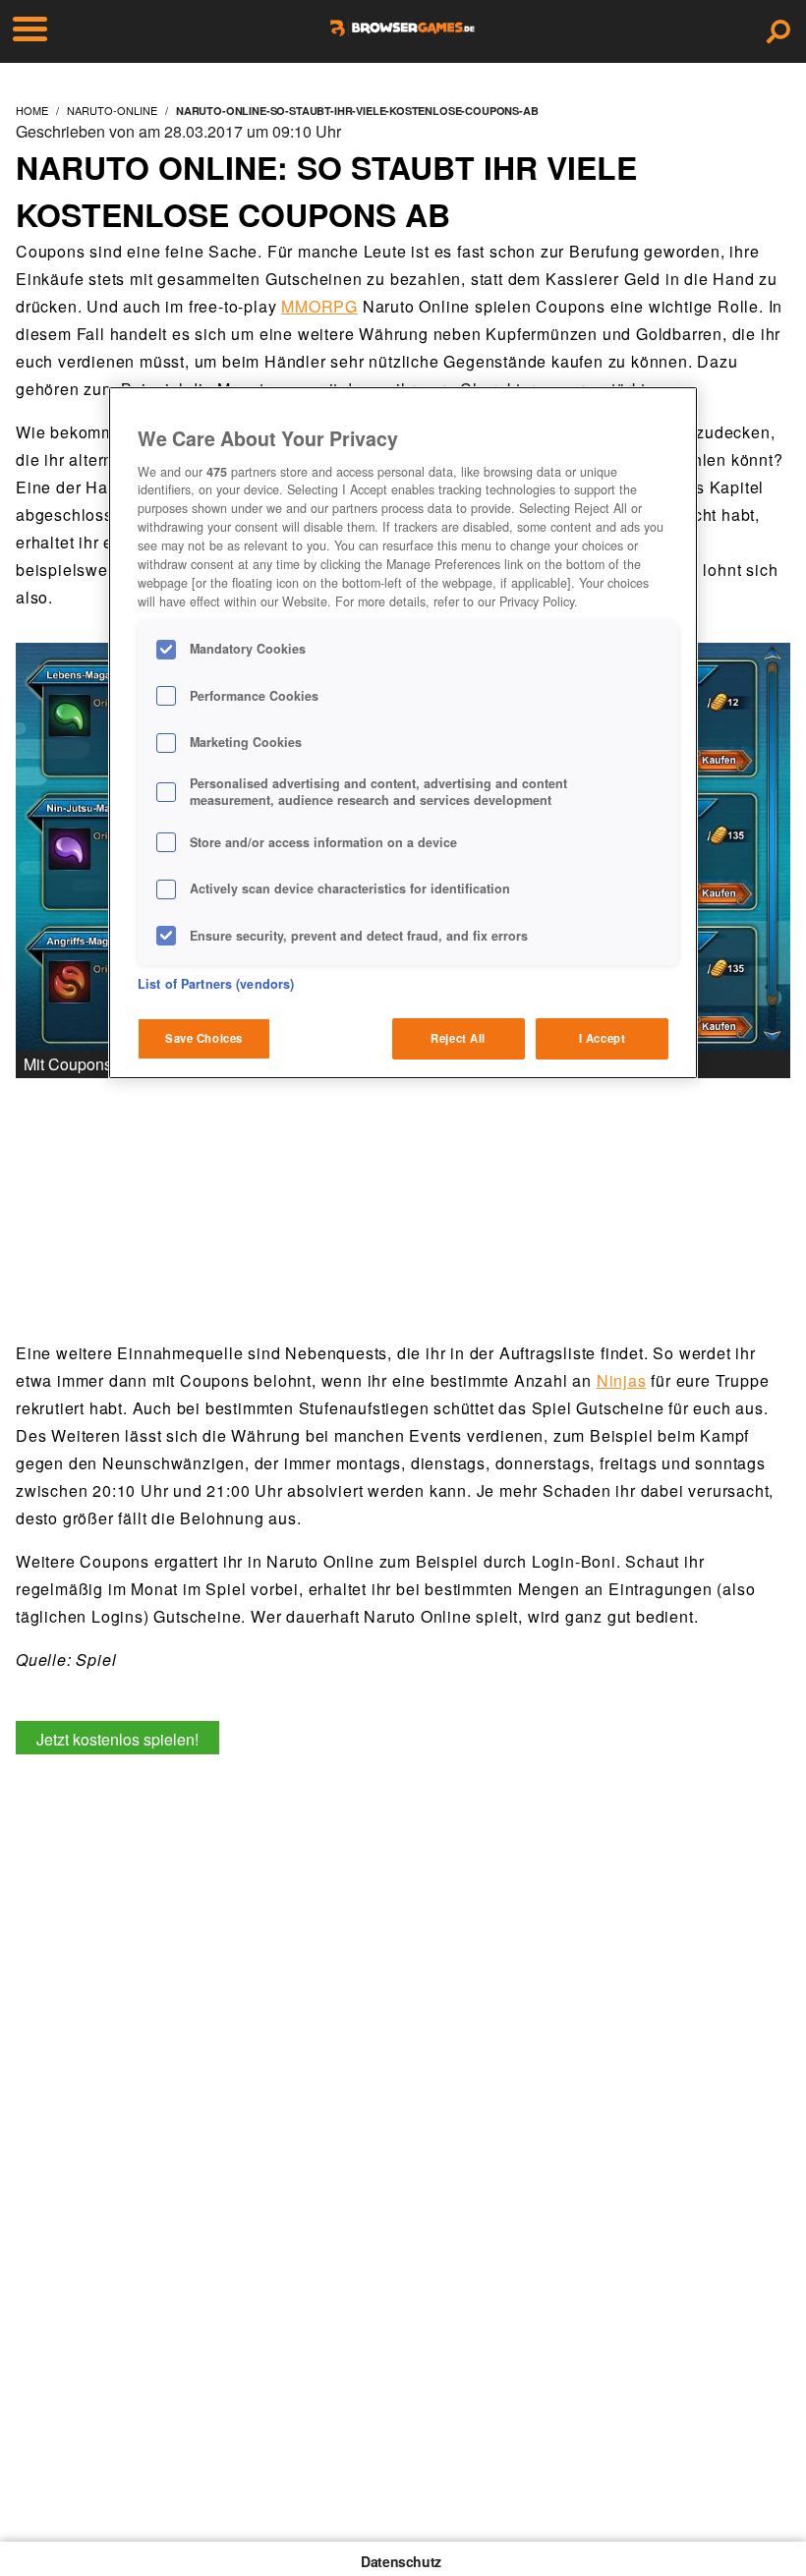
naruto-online (112, 110)
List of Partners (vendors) (216, 984)
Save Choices (204, 1038)
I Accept (603, 1038)
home (32, 110)
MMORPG (319, 306)
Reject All (458, 1038)
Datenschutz (401, 2561)
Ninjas (622, 1380)
